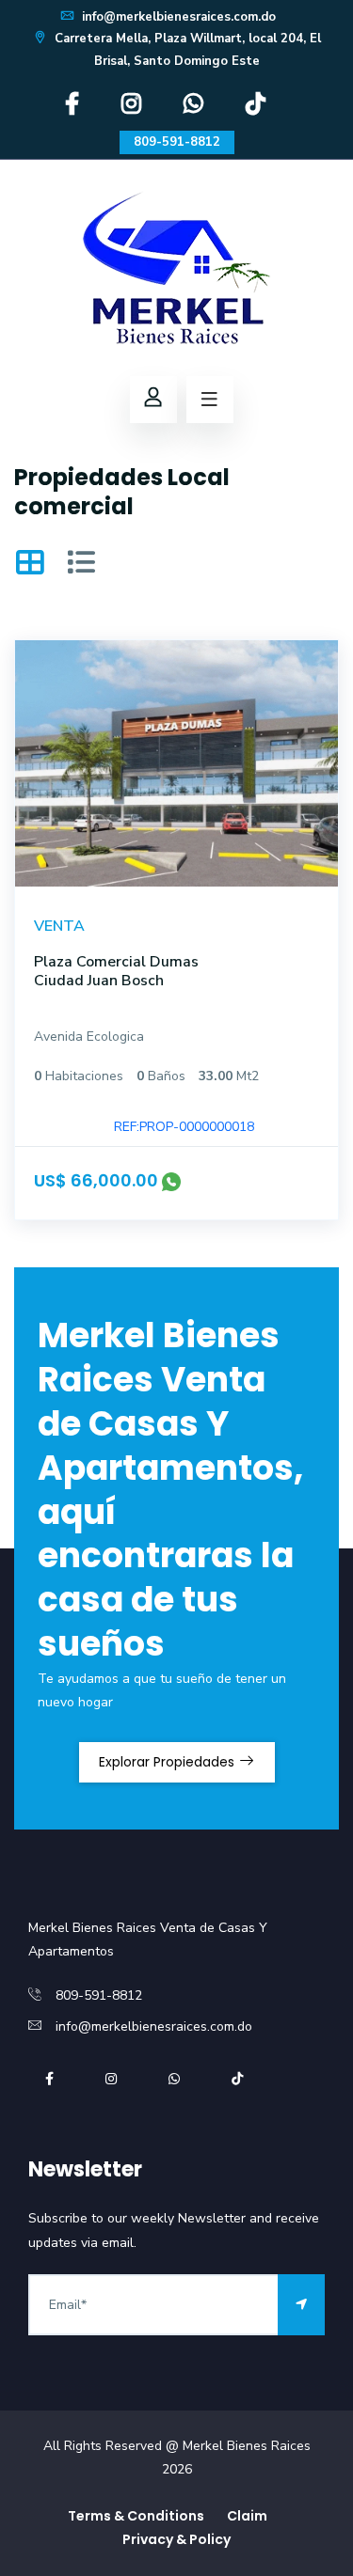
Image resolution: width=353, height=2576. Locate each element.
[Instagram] (131, 108)
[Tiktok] (256, 108)
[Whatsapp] (193, 108)
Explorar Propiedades (168, 1762)
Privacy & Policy (176, 2539)
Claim (247, 2516)
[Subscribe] (301, 2305)
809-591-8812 (177, 142)
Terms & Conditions (136, 2516)
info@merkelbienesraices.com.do (177, 17)
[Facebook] (72, 108)
